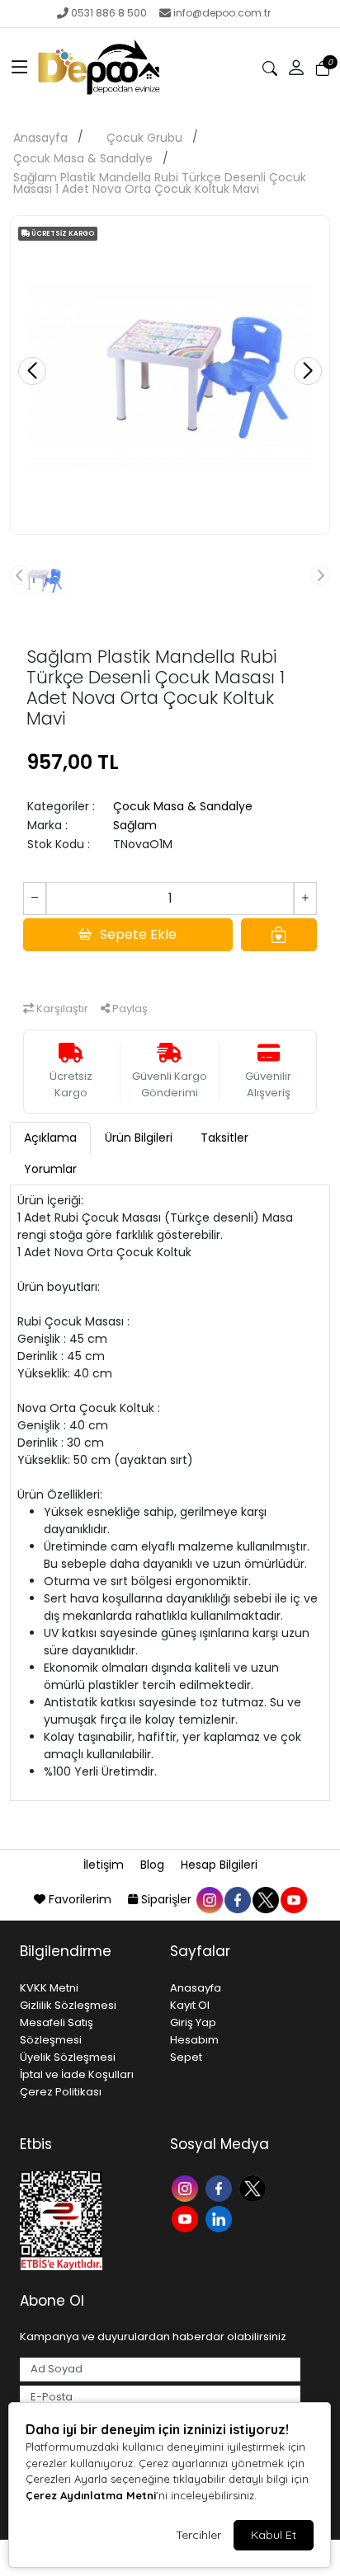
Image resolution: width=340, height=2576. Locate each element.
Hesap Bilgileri (219, 1865)
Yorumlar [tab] (50, 1169)
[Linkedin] (221, 2218)
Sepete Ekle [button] (138, 934)
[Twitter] (255, 2187)
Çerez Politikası (61, 2092)
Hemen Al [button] (170, 971)
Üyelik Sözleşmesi (68, 2057)
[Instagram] (187, 2187)
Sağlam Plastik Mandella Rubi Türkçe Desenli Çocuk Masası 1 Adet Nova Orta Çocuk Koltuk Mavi (160, 183)
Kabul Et (274, 2535)
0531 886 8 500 (109, 13)
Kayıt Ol (190, 2005)
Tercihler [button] (198, 2535)
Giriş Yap (193, 2022)
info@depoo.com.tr (222, 13)
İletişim (105, 1865)
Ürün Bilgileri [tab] (139, 1138)
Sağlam (135, 825)
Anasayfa (40, 138)
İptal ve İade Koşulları (77, 2074)
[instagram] (209, 1899)
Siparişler (166, 1899)
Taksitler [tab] (224, 1138)
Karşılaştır (61, 1009)
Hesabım (194, 2040)
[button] (20, 68)
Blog (154, 1865)
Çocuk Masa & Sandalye (83, 158)
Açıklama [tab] (50, 1138)
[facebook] (237, 1899)
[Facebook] (221, 2187)
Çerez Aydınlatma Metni (91, 2495)
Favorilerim (80, 1899)
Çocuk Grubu (144, 138)
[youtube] (293, 1899)
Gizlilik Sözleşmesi (68, 2005)
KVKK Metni (49, 1988)
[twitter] (265, 1899)
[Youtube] (187, 2218)
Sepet (186, 2057)
